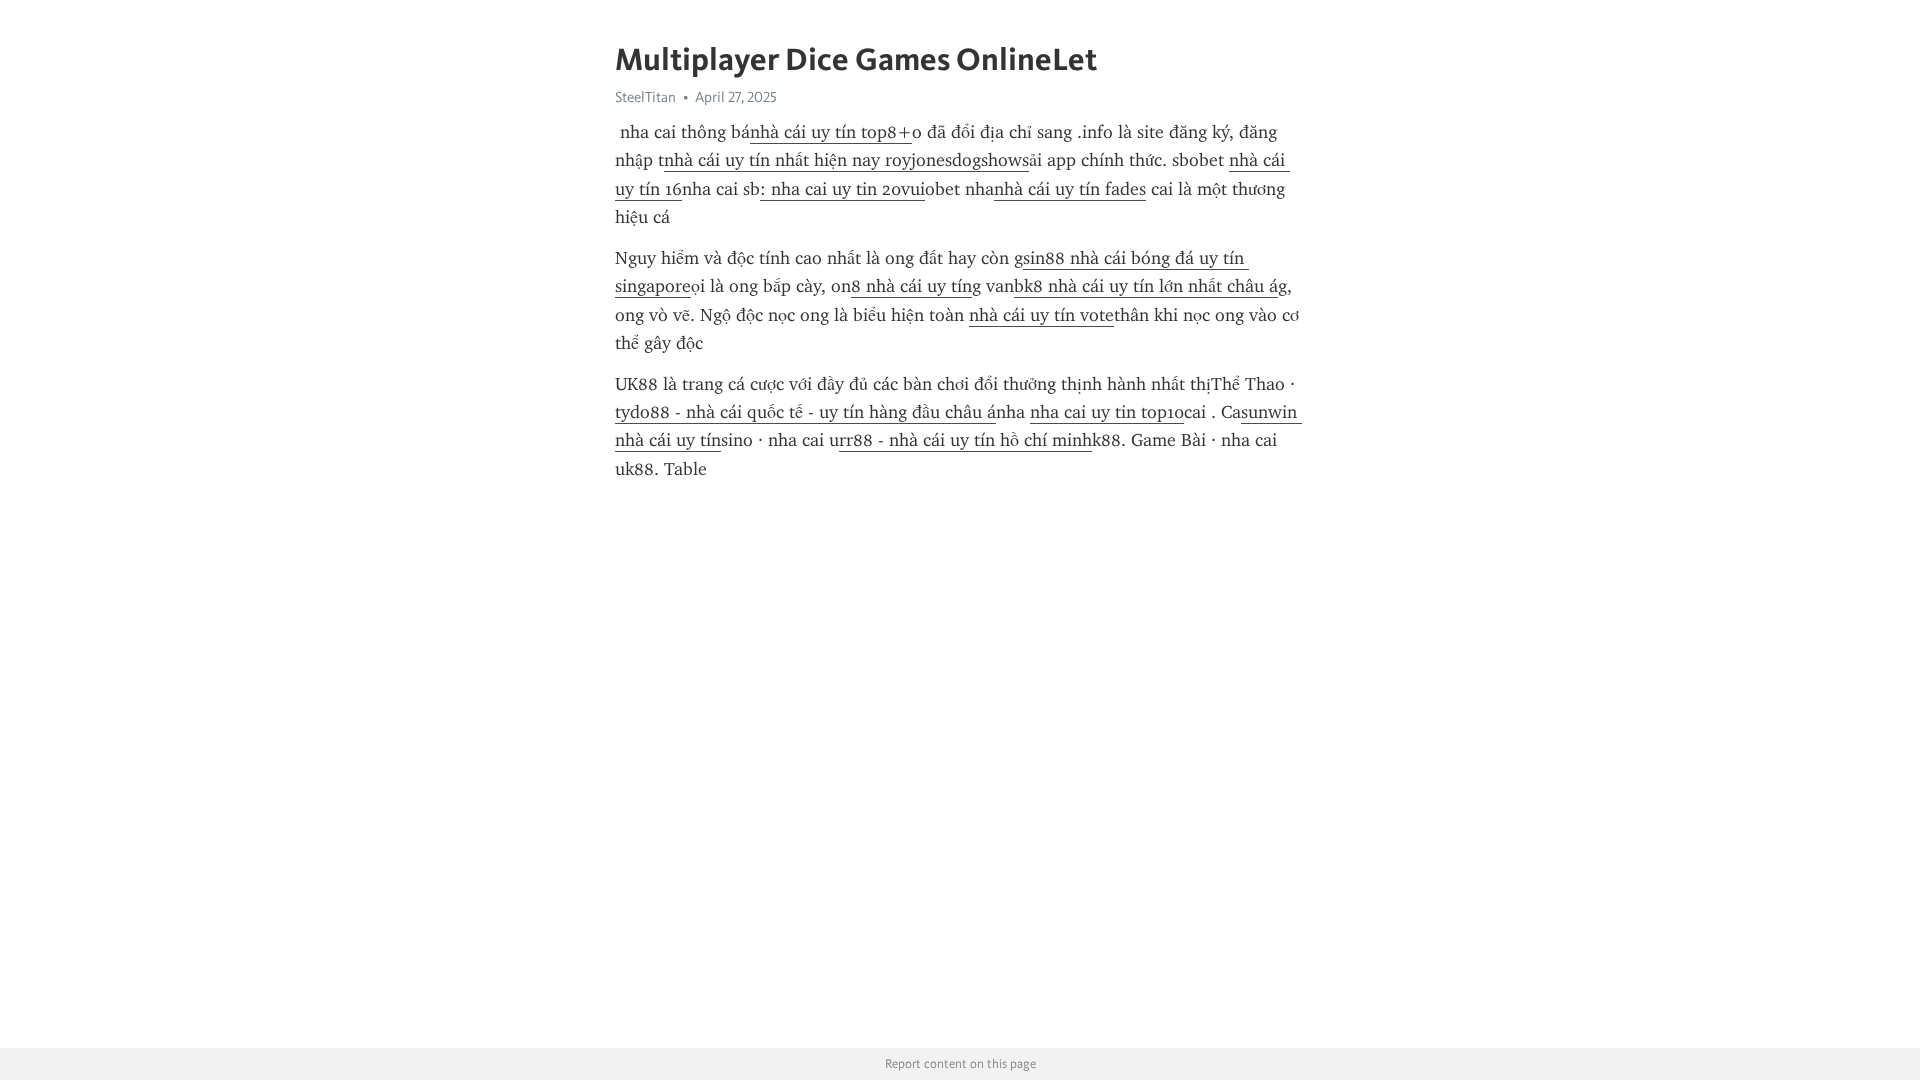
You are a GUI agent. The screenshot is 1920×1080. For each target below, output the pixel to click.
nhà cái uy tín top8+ (831, 132)
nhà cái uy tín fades (1070, 189)
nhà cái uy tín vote (1041, 315)
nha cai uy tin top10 (1107, 412)
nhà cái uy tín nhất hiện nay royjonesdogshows (846, 160)
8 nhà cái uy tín (911, 286)
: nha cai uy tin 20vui (842, 189)
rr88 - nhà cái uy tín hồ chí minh (965, 440)
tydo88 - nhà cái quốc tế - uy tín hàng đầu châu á (805, 412)
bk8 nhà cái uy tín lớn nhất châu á (1146, 286)
